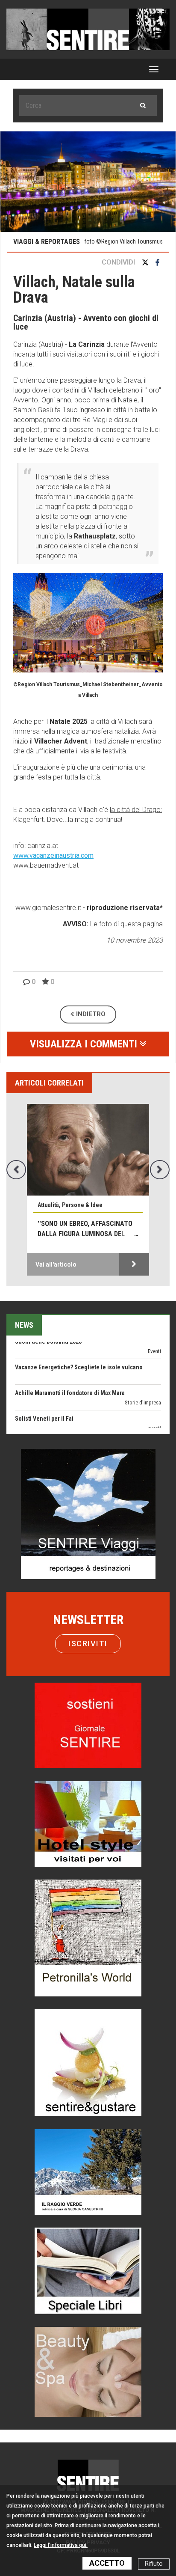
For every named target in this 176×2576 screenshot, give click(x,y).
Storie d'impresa (143, 1377)
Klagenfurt (28, 820)
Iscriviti (88, 1643)
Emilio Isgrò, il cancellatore (51, 1419)
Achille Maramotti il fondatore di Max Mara (70, 1368)
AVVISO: (76, 924)
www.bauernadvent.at (46, 865)
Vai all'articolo (56, 1264)
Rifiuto (154, 2564)
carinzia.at (43, 846)
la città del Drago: (136, 810)
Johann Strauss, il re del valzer (80, 1229)
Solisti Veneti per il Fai (44, 1393)
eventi (154, 1403)
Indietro (90, 1014)
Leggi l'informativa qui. (61, 2545)
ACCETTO (107, 2563)
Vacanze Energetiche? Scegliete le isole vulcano (79, 1342)
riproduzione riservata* (125, 908)
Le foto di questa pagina (126, 924)
